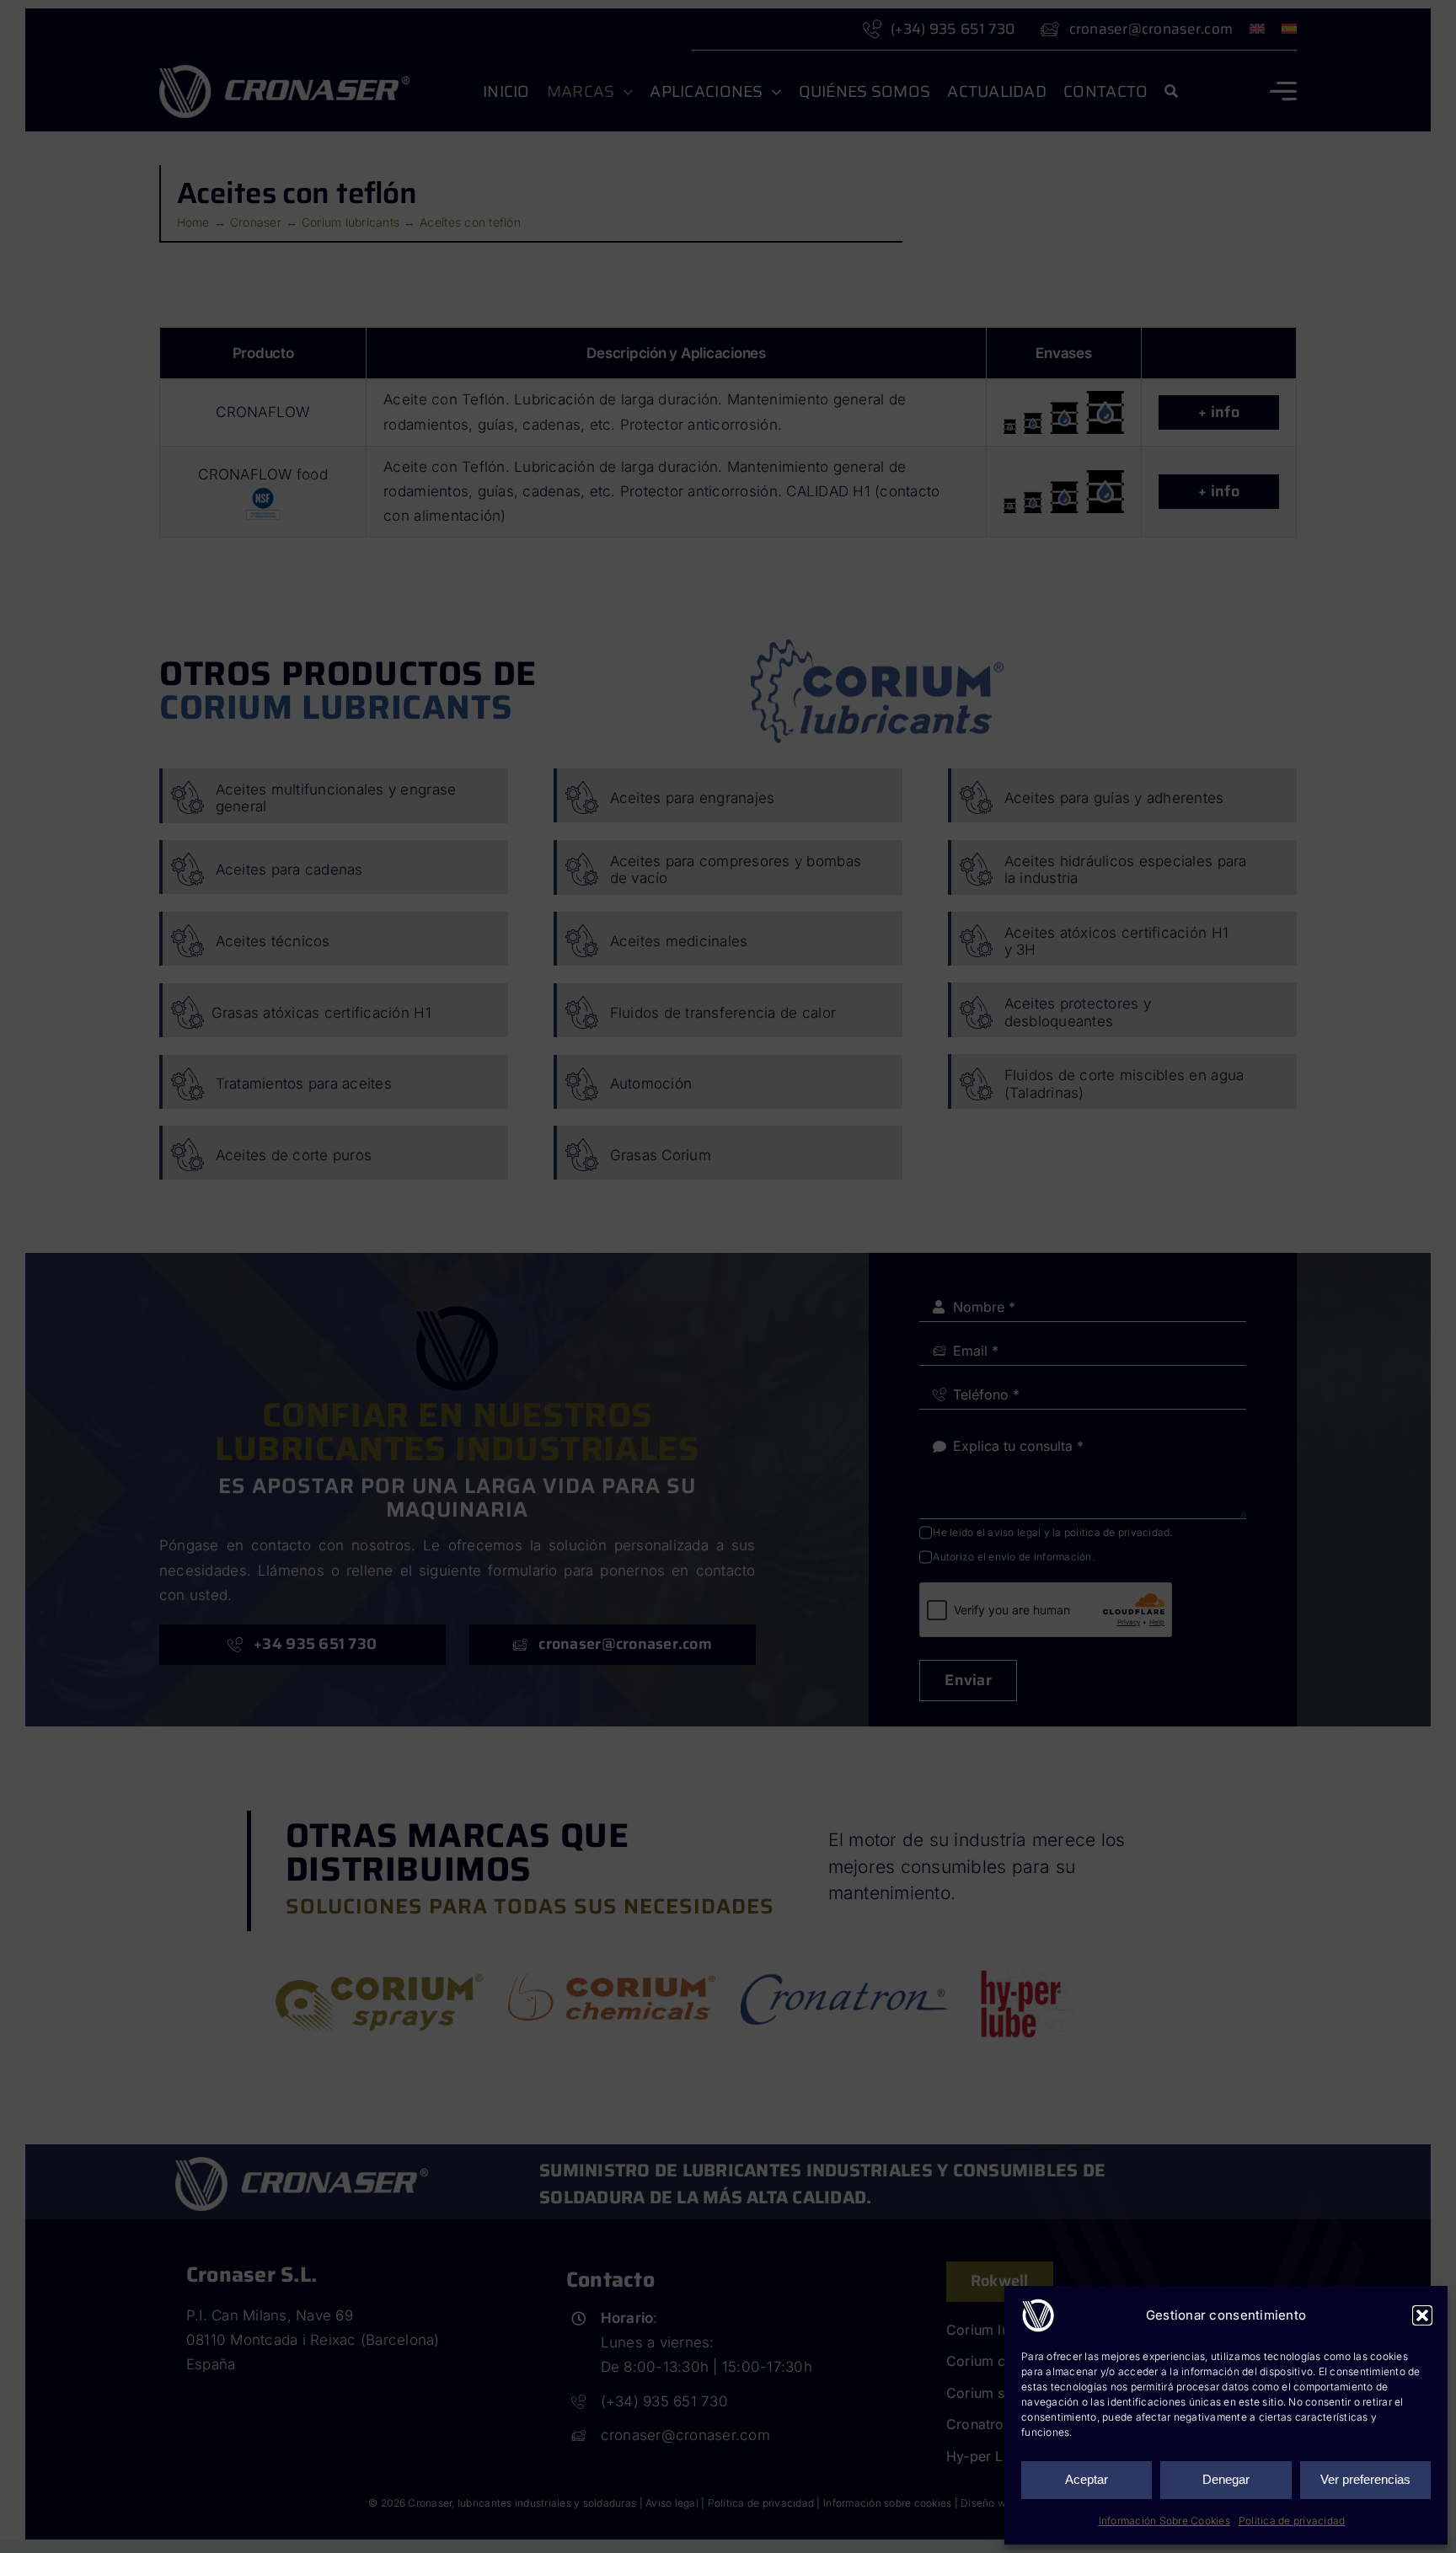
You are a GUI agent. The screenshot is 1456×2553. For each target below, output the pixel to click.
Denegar (1226, 2479)
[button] (1422, 2315)
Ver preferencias (1365, 2479)
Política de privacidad (1292, 2521)
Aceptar (1087, 2479)
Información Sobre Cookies (1164, 2521)
